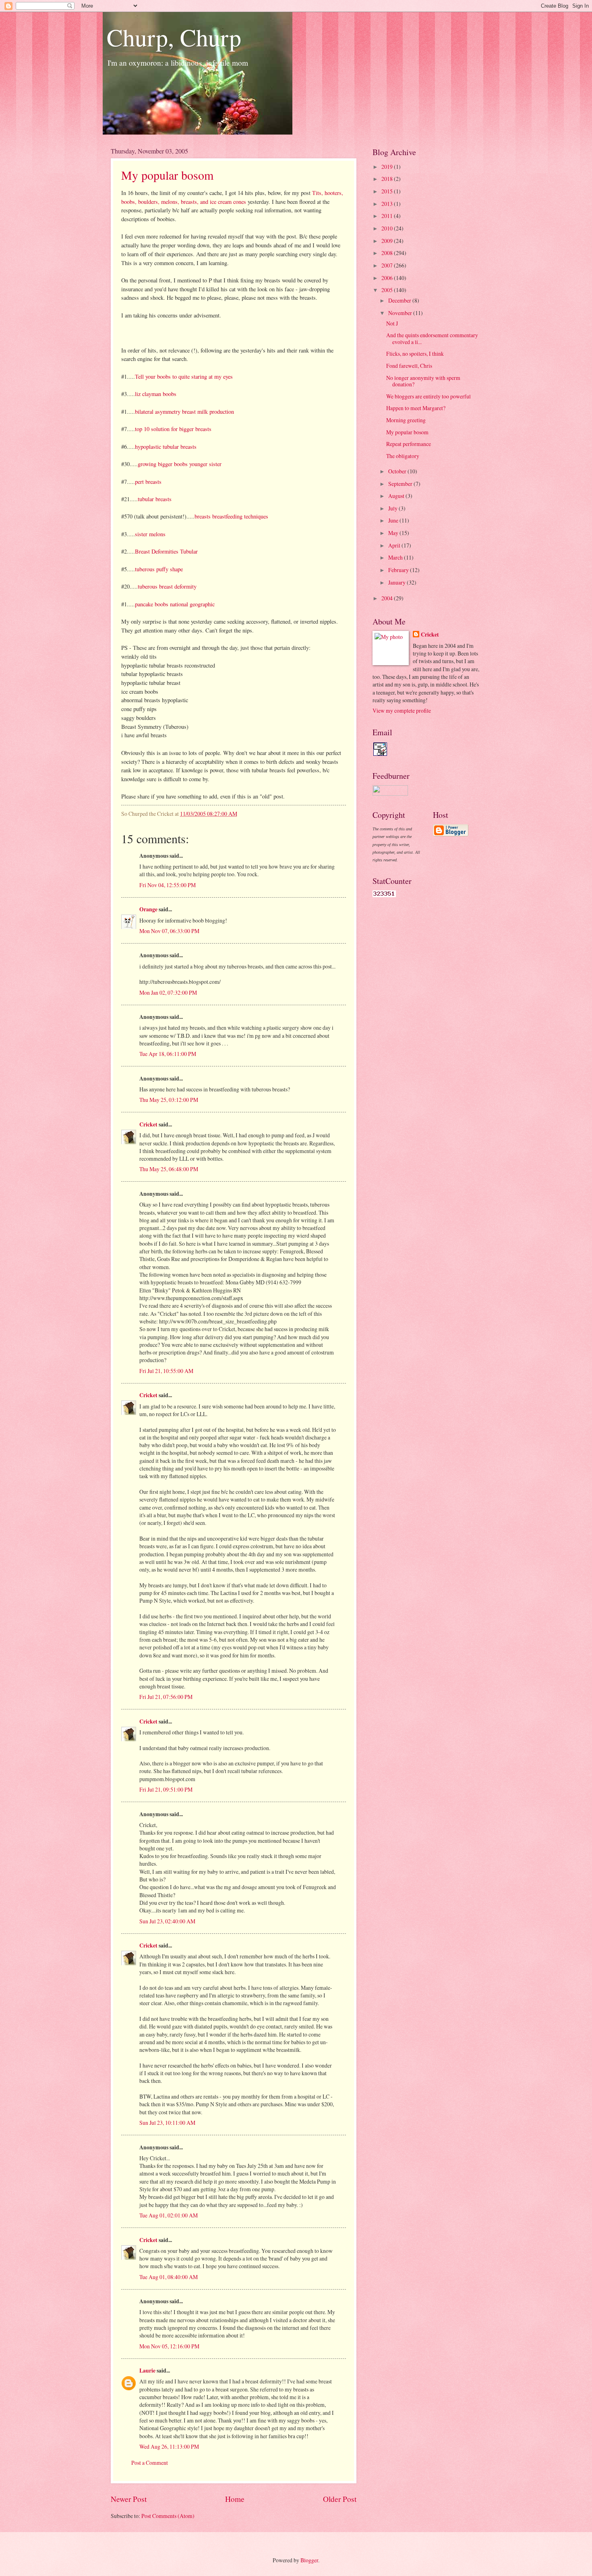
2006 (388, 278)
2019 (388, 167)
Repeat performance (409, 444)
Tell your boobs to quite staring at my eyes (184, 376)
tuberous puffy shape (159, 569)
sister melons (150, 534)
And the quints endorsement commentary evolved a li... (432, 338)
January (397, 582)
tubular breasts (155, 499)
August (397, 496)
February (399, 570)
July (393, 508)
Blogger (309, 2560)
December (400, 300)
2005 (388, 290)
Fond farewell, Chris (409, 366)
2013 (388, 204)
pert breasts (148, 482)
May (394, 533)
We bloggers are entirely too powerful (428, 396)
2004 (388, 598)
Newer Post (129, 2499)
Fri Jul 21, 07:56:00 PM (166, 1697)
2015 (388, 191)
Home (235, 2499)
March (396, 557)
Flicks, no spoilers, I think (415, 354)
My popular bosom (167, 175)
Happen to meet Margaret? (416, 408)
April (395, 545)
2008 (388, 253)
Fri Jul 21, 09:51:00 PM (166, 1789)
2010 (388, 228)
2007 (388, 265)
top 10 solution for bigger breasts (173, 429)
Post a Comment (150, 2463)
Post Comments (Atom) (168, 2516)
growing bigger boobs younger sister (180, 464)
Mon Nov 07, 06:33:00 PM (169, 931)
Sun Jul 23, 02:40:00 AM (167, 1921)
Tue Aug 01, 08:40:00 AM (169, 2277)
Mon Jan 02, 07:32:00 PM (168, 992)
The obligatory (403, 456)
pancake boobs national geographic (175, 604)
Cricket (148, 1124)
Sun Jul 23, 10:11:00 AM (167, 2123)
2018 (388, 179)
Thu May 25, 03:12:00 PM (169, 1100)
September (401, 484)
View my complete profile (402, 710)
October (398, 471)
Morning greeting (406, 420)
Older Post (340, 2499)
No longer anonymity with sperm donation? (423, 381)
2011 (388, 216)
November (401, 313)
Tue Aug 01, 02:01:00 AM (169, 2215)
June (394, 520)
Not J (392, 323)
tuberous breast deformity (167, 586)
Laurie (147, 2371)
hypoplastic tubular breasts (166, 447)
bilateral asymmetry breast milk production (184, 412)
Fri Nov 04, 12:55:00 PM (168, 885)
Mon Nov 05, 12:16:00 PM (169, 2346)
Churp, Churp (174, 37)
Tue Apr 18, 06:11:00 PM (168, 1054)
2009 (388, 241)
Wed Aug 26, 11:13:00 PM (169, 2446)
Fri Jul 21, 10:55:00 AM (166, 1371)
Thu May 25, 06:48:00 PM (169, 1169)
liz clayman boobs (156, 394)
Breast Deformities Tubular (166, 551)
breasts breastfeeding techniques (231, 516)
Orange (148, 909)
